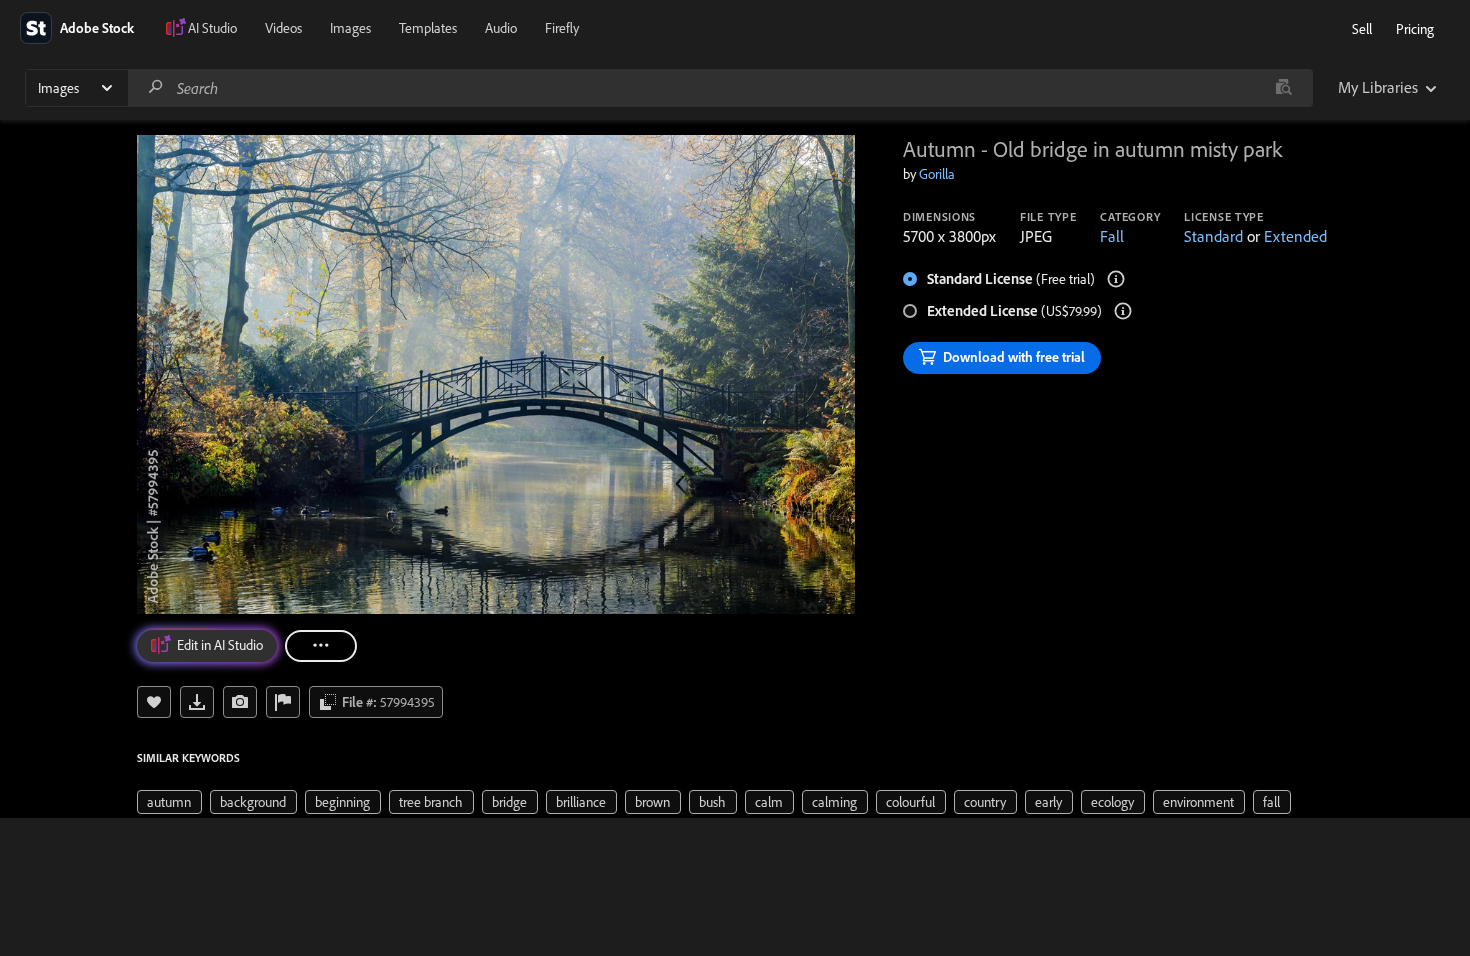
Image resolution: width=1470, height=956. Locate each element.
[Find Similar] (240, 702)
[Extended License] (1123, 311)
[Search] (156, 87)
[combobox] (720, 88)
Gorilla (937, 174)
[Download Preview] (197, 702)
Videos (283, 28)
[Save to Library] (154, 702)
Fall (1112, 236)
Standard (1213, 236)
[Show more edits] (321, 646)
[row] (169, 802)
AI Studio (212, 28)
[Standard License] (1116, 279)
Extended (1295, 236)
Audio (501, 28)
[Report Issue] (283, 702)
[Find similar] (1283, 88)
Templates (428, 28)
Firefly (562, 28)
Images (350, 28)
